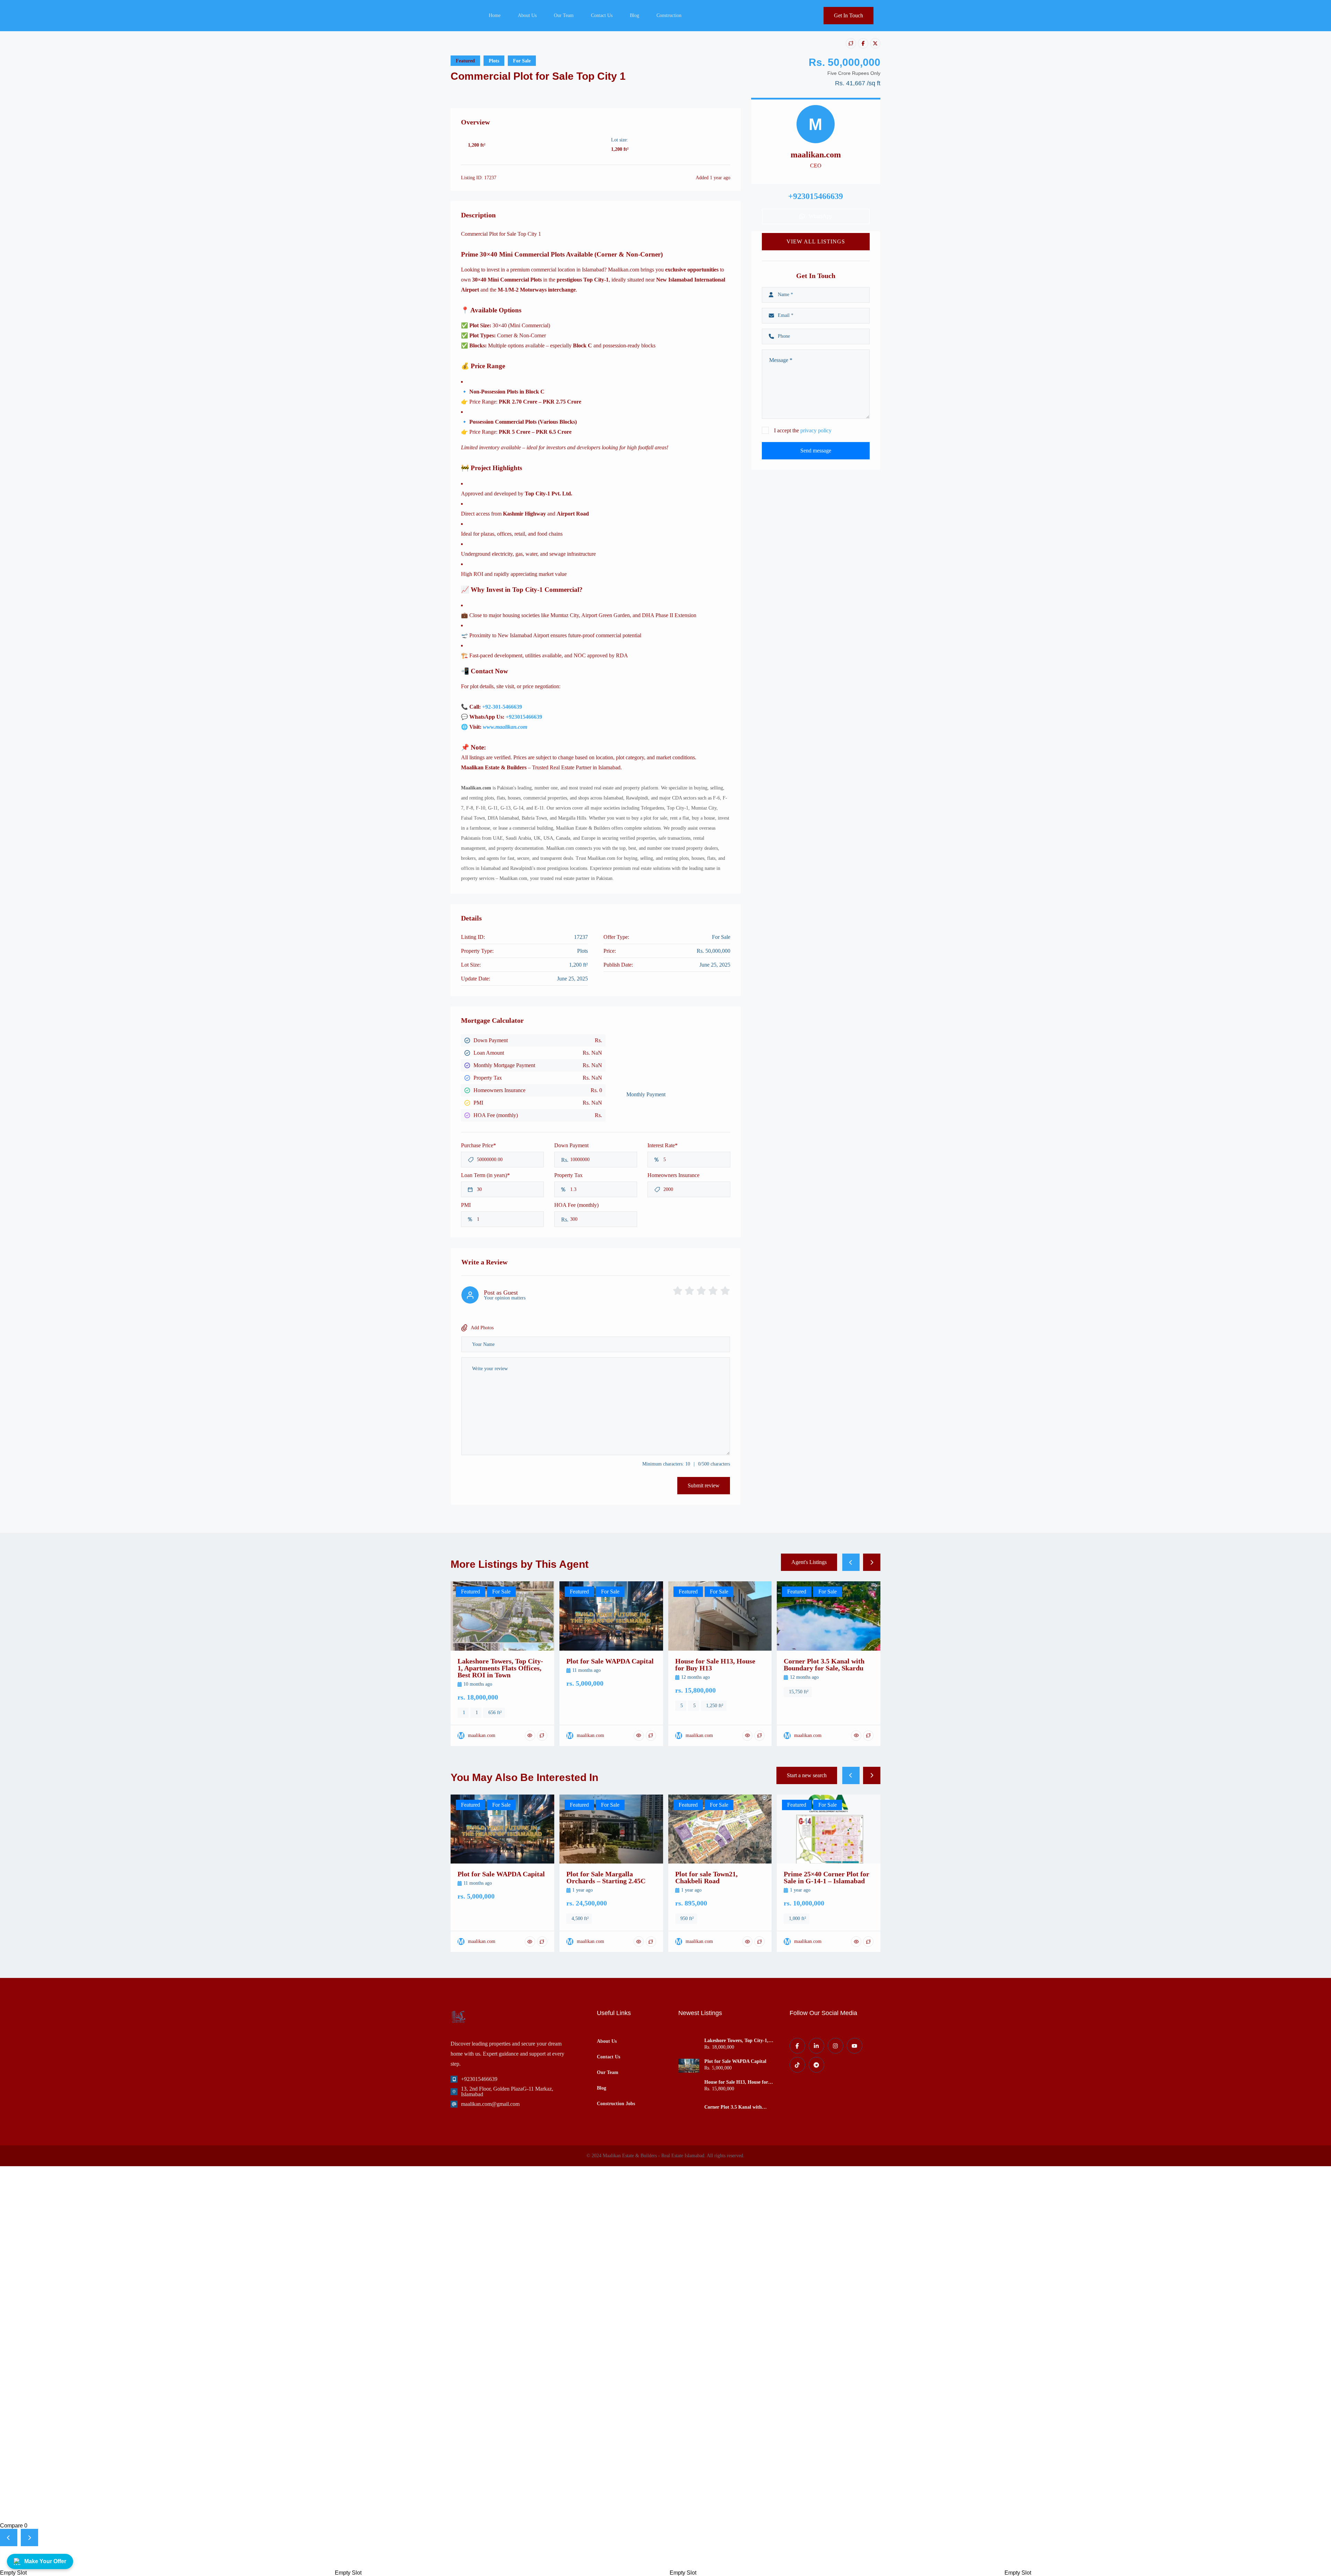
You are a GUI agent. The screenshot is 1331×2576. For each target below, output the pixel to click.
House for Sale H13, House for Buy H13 (736, 2082)
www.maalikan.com (505, 727)
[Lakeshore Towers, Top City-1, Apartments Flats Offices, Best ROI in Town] (689, 2045)
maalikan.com (816, 155)
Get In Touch (849, 15)
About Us (527, 15)
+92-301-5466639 (502, 707)
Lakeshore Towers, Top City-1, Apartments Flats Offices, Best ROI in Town (736, 2041)
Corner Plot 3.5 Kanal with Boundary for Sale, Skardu (733, 2107)
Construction (669, 15)
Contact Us (602, 15)
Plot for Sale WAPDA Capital (735, 2061)
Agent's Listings (809, 1562)
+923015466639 (524, 717)
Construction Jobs (616, 2104)
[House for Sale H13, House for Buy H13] (689, 2086)
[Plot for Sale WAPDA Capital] (689, 2066)
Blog (634, 15)
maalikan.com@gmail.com (490, 2104)
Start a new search (807, 1775)
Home (495, 15)
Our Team (564, 15)
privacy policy (816, 430)
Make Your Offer (45, 2561)
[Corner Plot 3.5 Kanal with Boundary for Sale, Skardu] (689, 2107)
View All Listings (816, 241)
